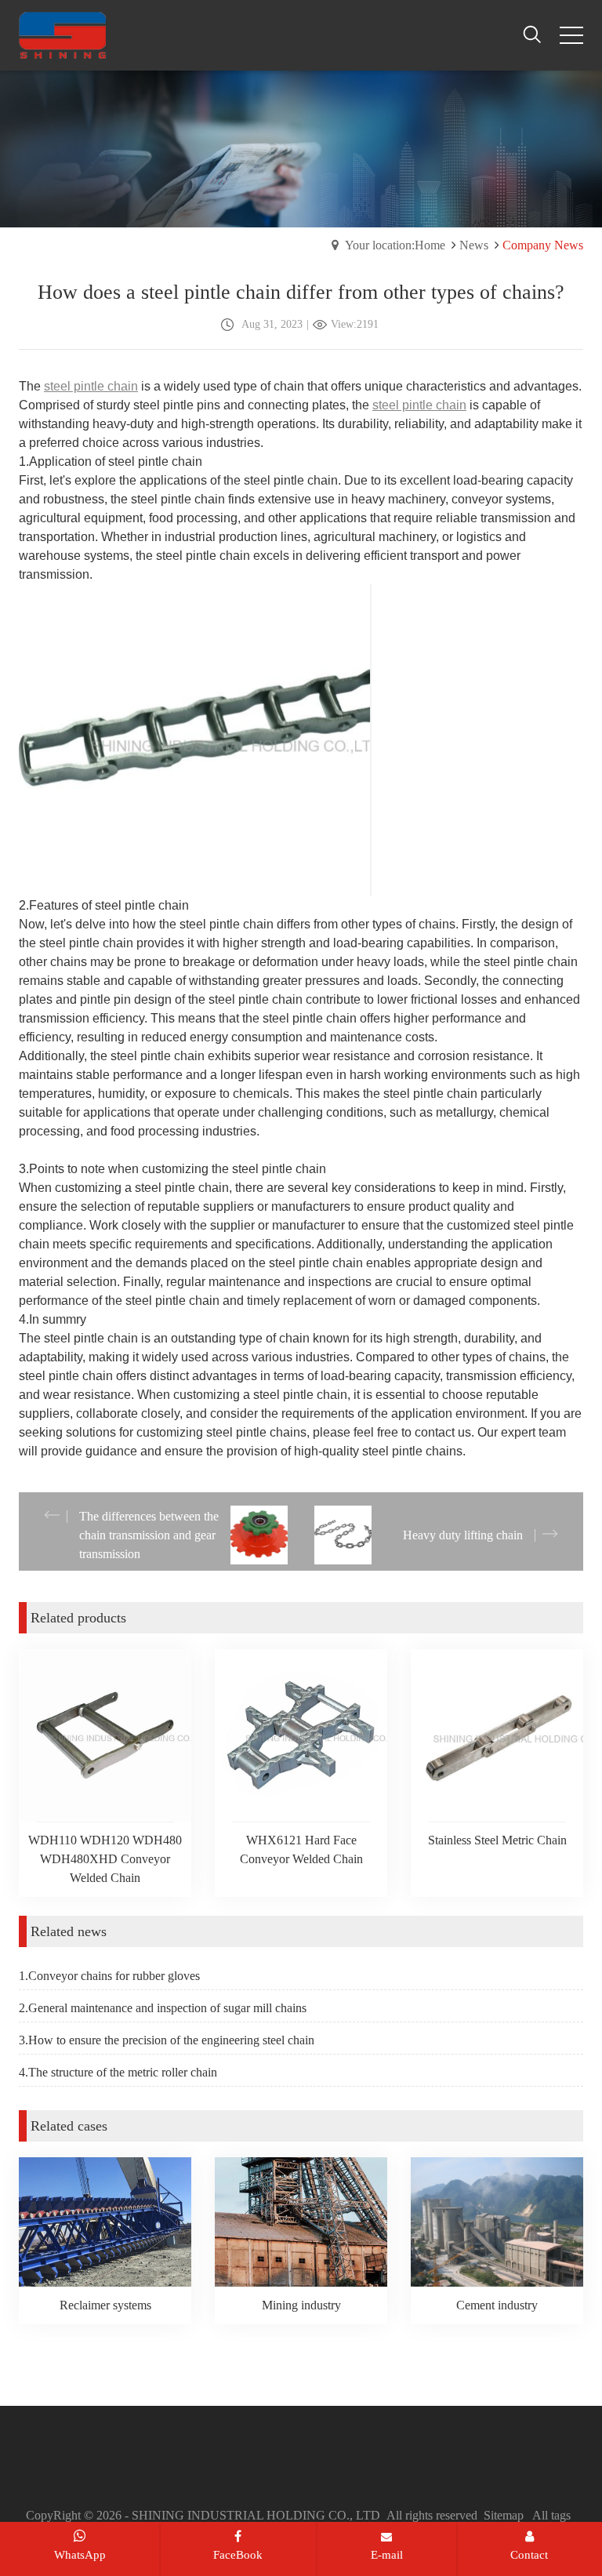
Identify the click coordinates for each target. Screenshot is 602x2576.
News (474, 245)
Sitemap (504, 2515)
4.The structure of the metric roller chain (118, 2072)
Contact (529, 2555)
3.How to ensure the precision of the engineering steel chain (167, 2040)
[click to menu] (571, 35)
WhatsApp (80, 2555)
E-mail (387, 2555)
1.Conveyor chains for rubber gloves (109, 1976)
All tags (551, 2515)
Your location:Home (395, 245)
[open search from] (532, 33)
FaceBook (238, 2555)
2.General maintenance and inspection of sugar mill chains (163, 2008)
